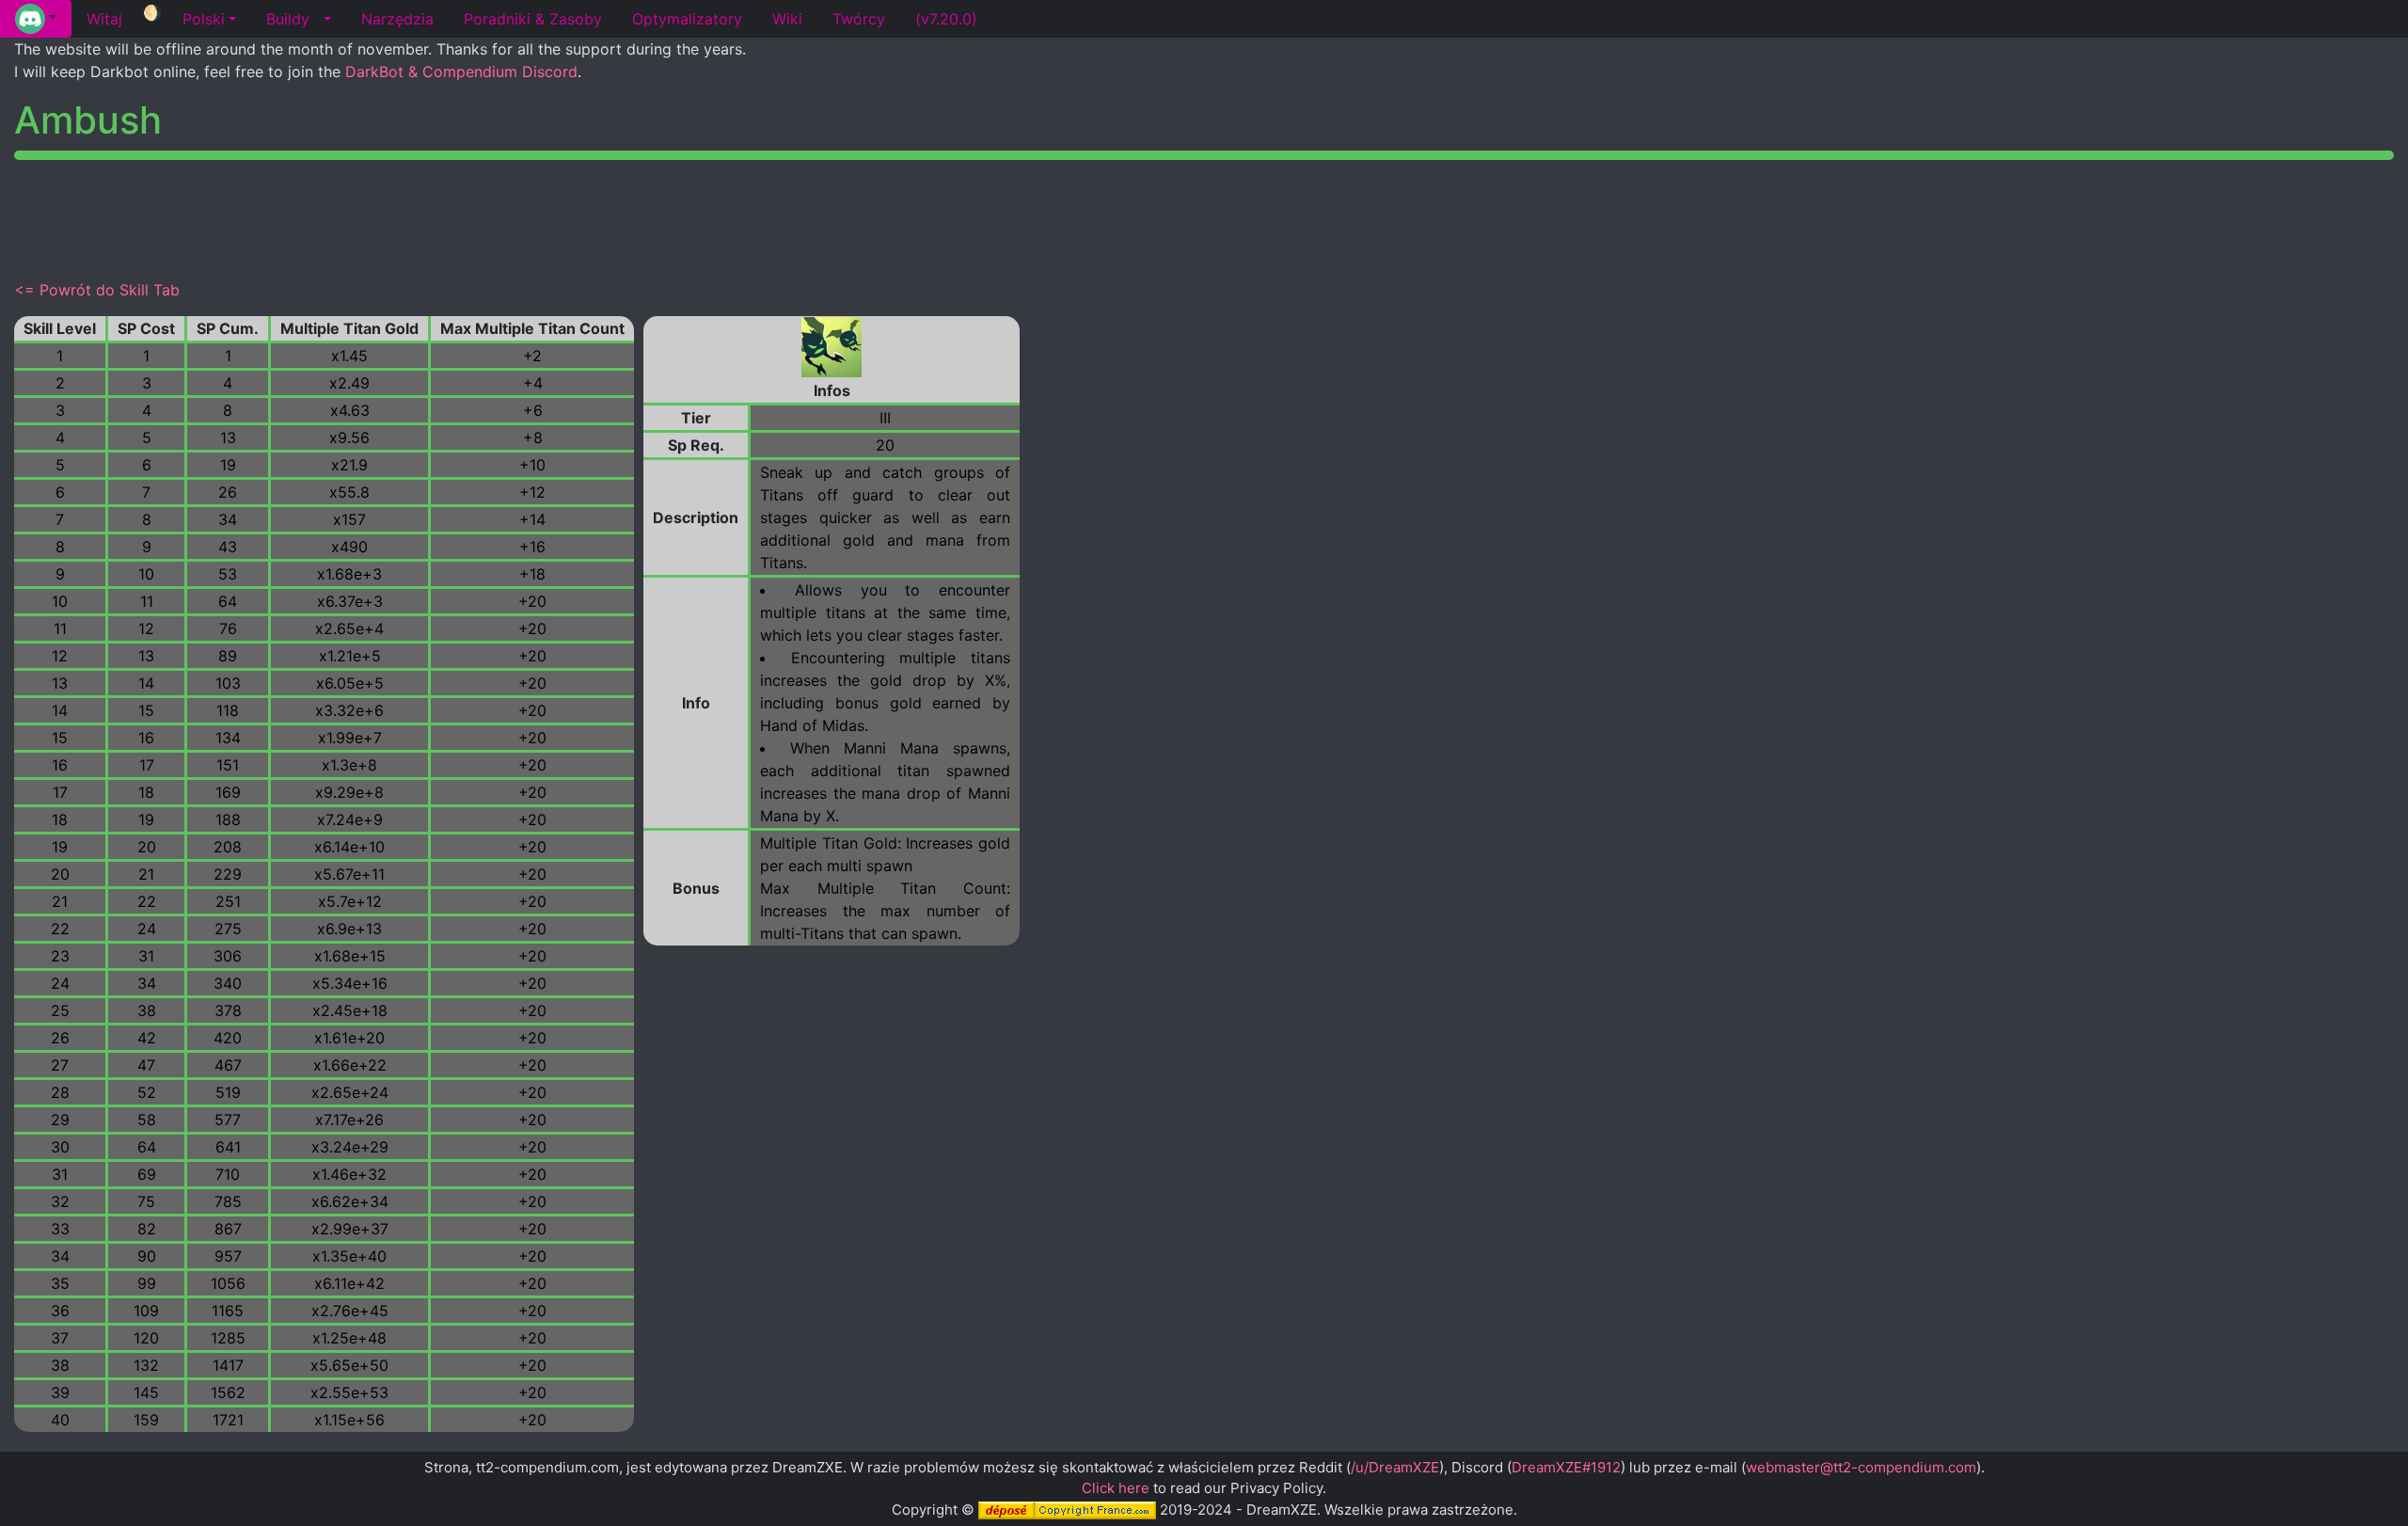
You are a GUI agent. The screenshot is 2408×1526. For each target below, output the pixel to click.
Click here (1116, 1488)
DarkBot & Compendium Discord (461, 72)
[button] (36, 19)
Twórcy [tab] (859, 19)
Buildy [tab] (288, 19)
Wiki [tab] (787, 19)
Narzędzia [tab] (397, 19)
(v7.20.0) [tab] (946, 19)
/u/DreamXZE (1395, 1467)
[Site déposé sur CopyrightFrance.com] (1067, 1510)
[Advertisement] (1204, 216)
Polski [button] (204, 19)
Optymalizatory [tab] (687, 19)
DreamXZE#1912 (1566, 1467)
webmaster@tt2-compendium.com (1861, 1467)
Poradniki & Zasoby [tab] (533, 19)
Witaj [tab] (104, 19)
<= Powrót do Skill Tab (97, 290)
